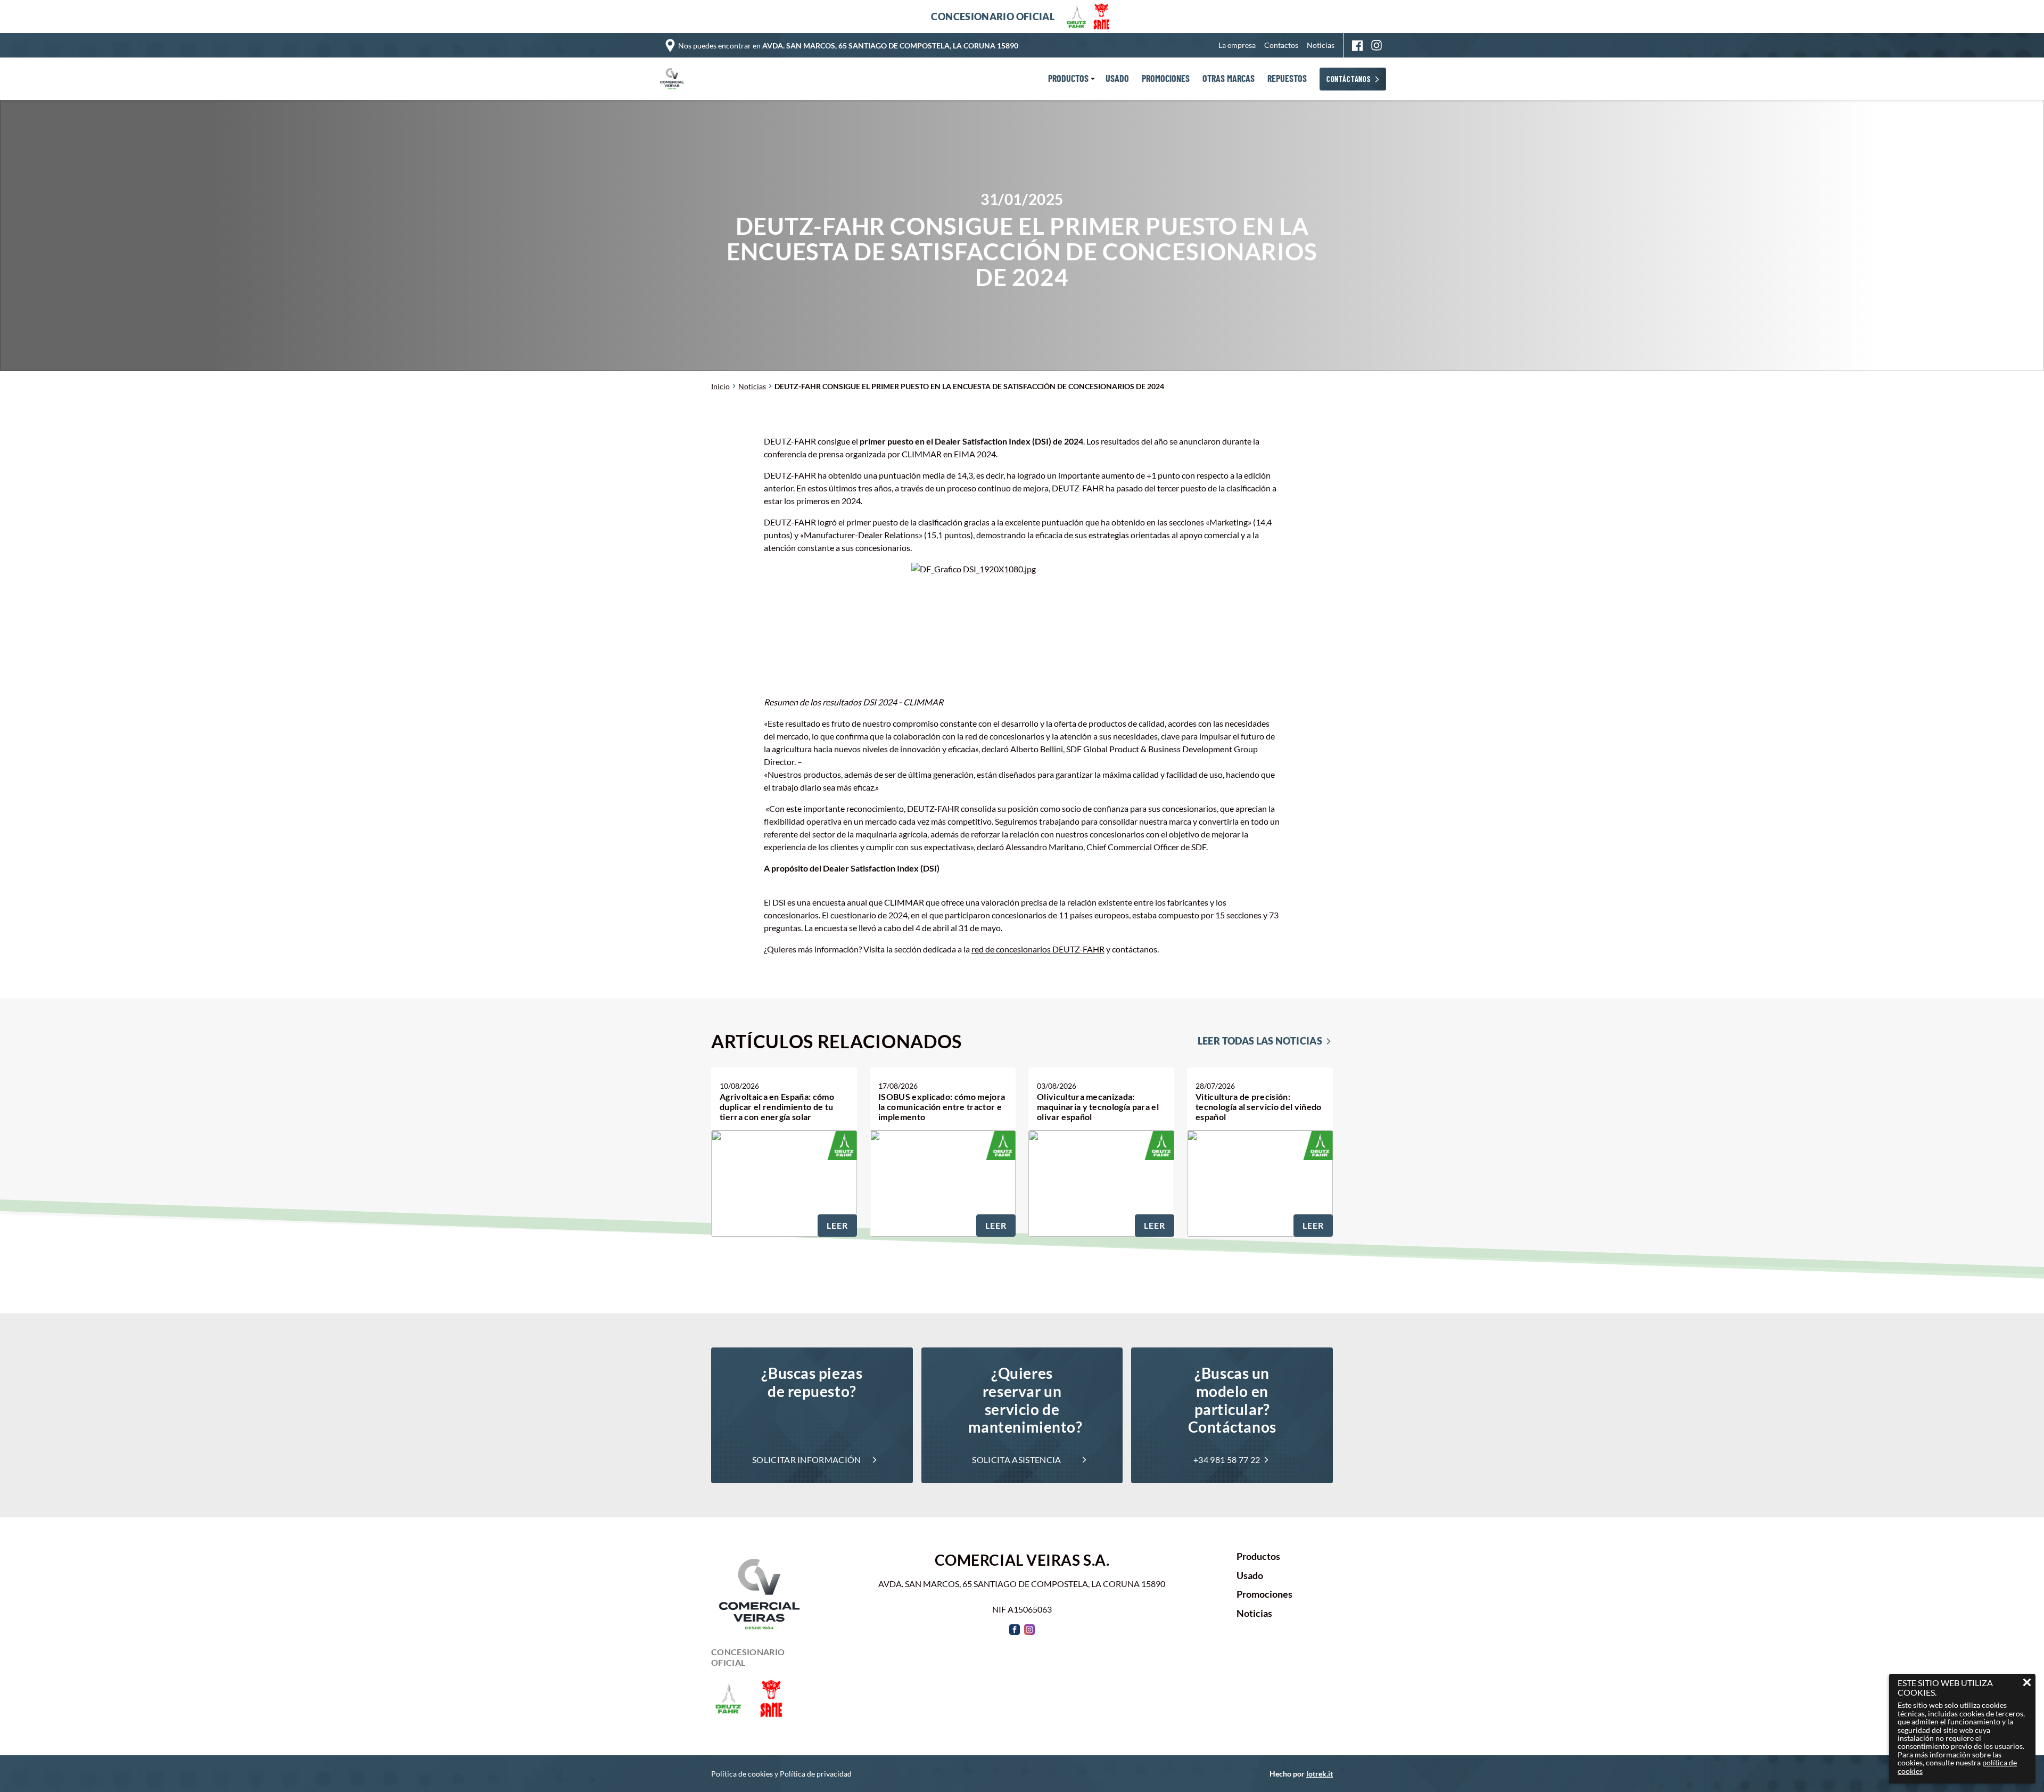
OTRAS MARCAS (1229, 79)
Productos (1258, 1557)
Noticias (1321, 45)
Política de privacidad (816, 1774)
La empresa (1237, 45)
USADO (1117, 79)
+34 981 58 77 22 (1227, 1460)
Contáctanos (1349, 79)
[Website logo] (674, 79)
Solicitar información (807, 1460)
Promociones (1264, 1594)
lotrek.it (1320, 1774)
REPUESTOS (1287, 79)
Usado (1250, 1576)
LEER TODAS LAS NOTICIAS (1260, 1041)
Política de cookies (742, 1774)
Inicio (720, 386)
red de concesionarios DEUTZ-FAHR (1038, 949)
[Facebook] (1357, 46)
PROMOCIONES (1166, 79)
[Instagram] (1377, 45)
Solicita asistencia (1016, 1460)
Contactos (1281, 45)
